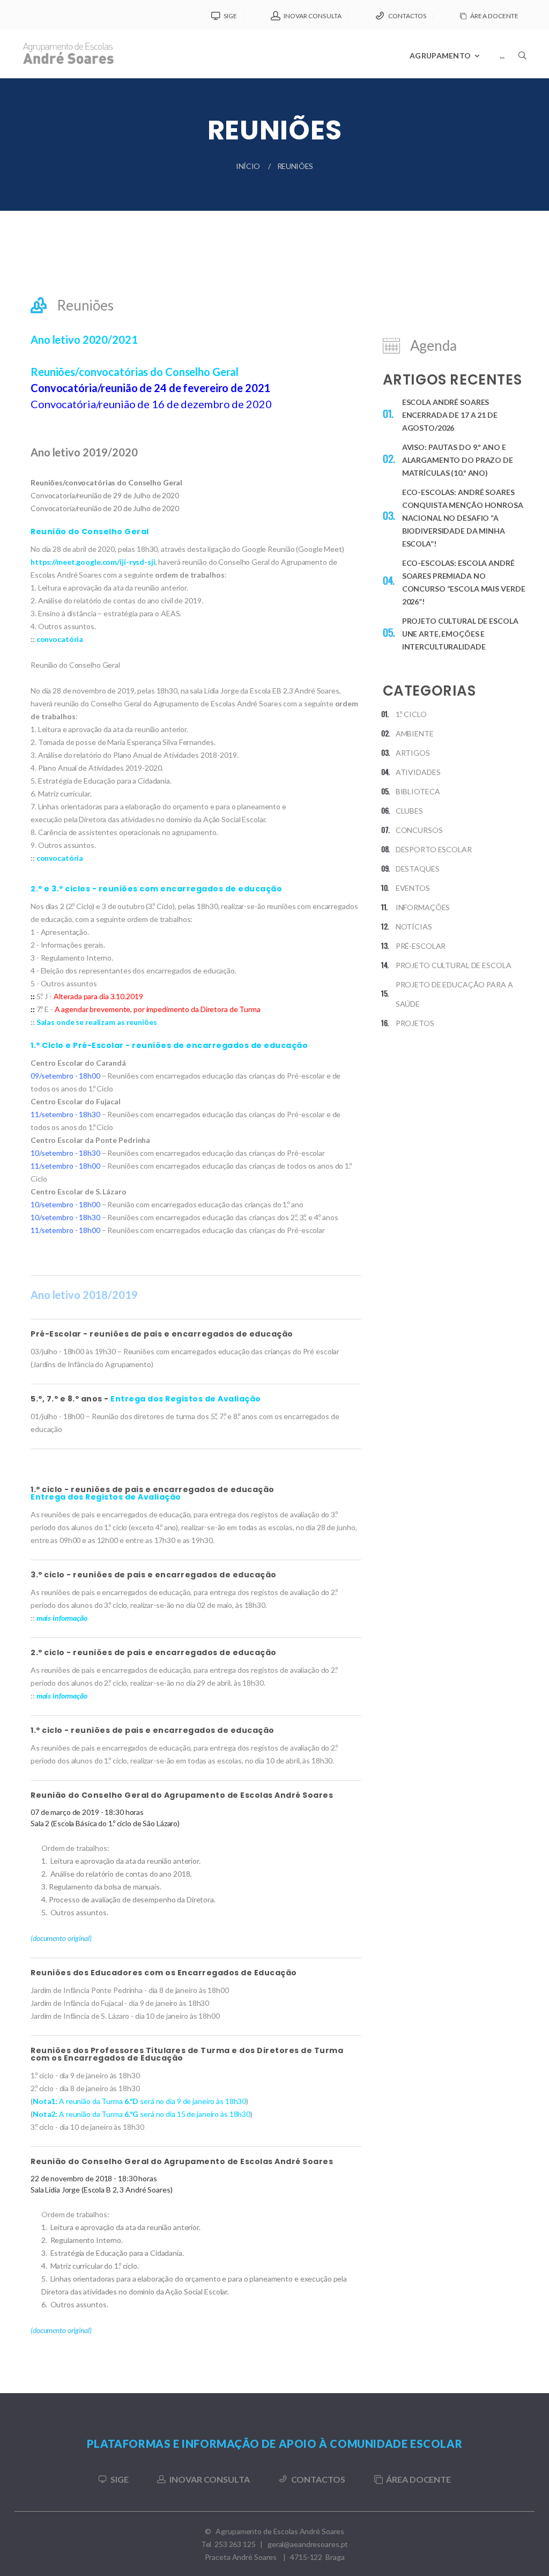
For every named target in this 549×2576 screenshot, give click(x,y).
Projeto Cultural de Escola (454, 965)
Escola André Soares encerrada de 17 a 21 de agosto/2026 (450, 415)
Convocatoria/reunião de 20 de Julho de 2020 (105, 508)
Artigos (413, 753)
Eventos (413, 888)
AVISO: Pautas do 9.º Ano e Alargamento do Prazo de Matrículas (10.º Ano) (458, 460)
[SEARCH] (522, 84)
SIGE (230, 16)
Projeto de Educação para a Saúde (454, 994)
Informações (423, 907)
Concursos (419, 830)
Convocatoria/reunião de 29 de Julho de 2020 (105, 495)
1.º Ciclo (411, 714)
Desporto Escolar (434, 849)
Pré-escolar (421, 946)
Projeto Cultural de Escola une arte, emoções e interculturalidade (460, 634)
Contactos (407, 16)
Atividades (418, 772)
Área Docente (494, 16)
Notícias (414, 927)
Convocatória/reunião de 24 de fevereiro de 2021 (150, 388)
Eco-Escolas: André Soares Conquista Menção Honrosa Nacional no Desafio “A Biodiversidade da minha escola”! (463, 518)
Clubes (409, 811)
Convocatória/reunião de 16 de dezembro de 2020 (151, 404)
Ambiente (415, 733)
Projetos (415, 1023)
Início (248, 166)
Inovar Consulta (313, 16)
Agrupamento (440, 56)
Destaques (418, 869)
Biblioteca (418, 791)
